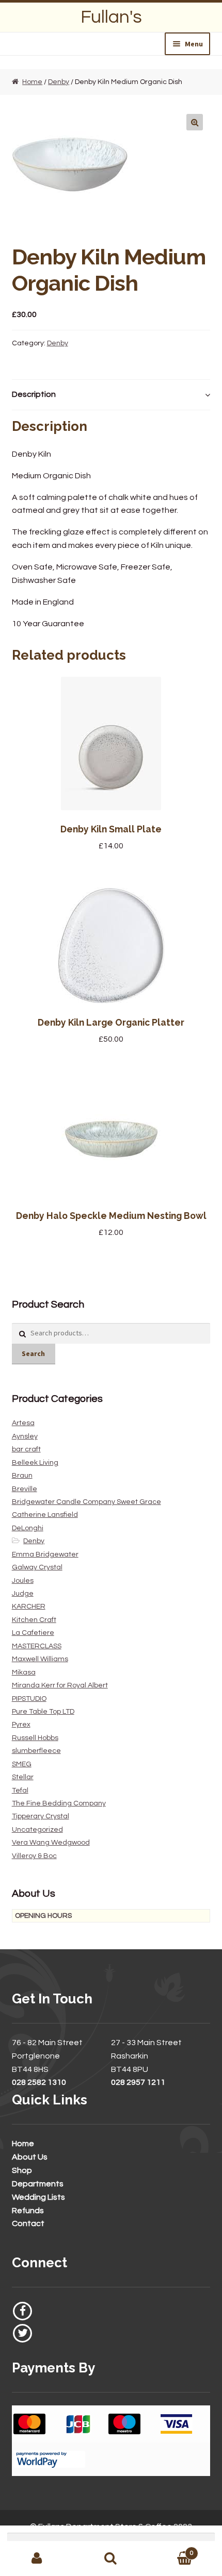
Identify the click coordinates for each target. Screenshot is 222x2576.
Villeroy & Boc (34, 1856)
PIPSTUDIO (29, 1699)
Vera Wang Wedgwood (51, 1843)
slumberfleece (36, 1751)
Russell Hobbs (35, 1738)
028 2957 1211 (138, 2082)
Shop (22, 2170)
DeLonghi (28, 1528)
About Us (30, 2157)
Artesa (23, 1423)
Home (32, 82)
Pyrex (21, 1725)
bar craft (26, 1449)
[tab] (111, 395)
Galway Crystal (37, 1567)
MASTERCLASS (37, 1646)
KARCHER (29, 1607)
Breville (25, 1489)
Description (34, 394)
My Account (37, 2558)
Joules (23, 1581)
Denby (59, 82)
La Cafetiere (33, 1633)
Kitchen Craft (34, 1620)
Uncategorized (37, 1830)
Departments (38, 2184)
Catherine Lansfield (45, 1515)
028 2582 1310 (39, 2082)
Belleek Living (35, 1463)
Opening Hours (43, 1916)
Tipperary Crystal (41, 1816)
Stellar (23, 1777)
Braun (22, 1476)
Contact (28, 2223)
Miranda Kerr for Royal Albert (60, 1685)
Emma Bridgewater (45, 1554)
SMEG (22, 1764)
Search (33, 1353)
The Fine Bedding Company (59, 1803)
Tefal (20, 1791)
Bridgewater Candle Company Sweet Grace (86, 1502)
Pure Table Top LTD (43, 1712)
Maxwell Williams (40, 1659)
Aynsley (25, 1436)
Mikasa (24, 1672)
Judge (23, 1594)
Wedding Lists (38, 2197)
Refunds (28, 2211)
